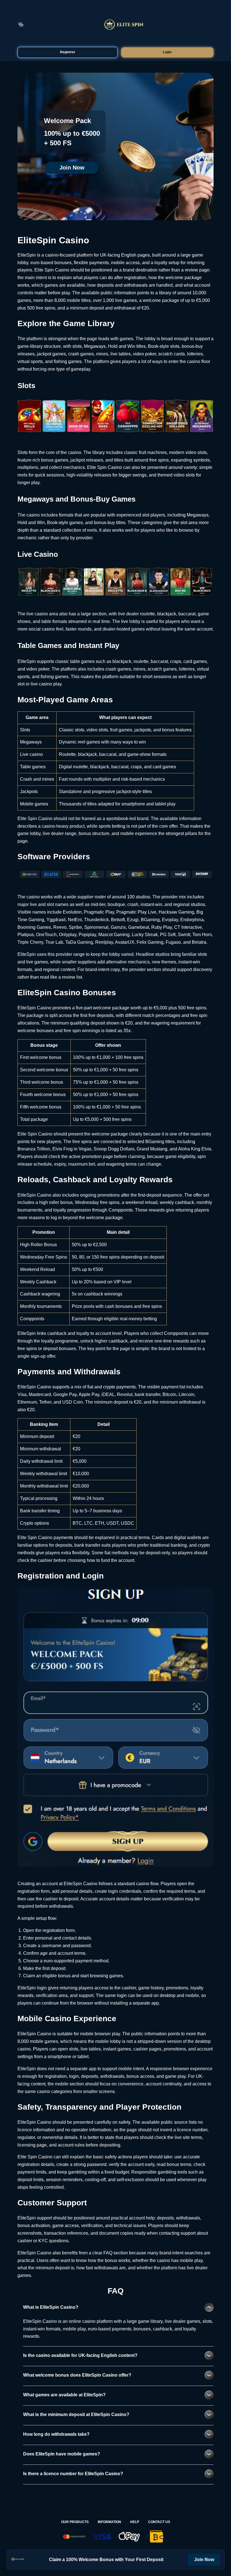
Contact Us (159, 2522)
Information (109, 2522)
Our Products (75, 2522)
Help (135, 2522)
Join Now (72, 168)
